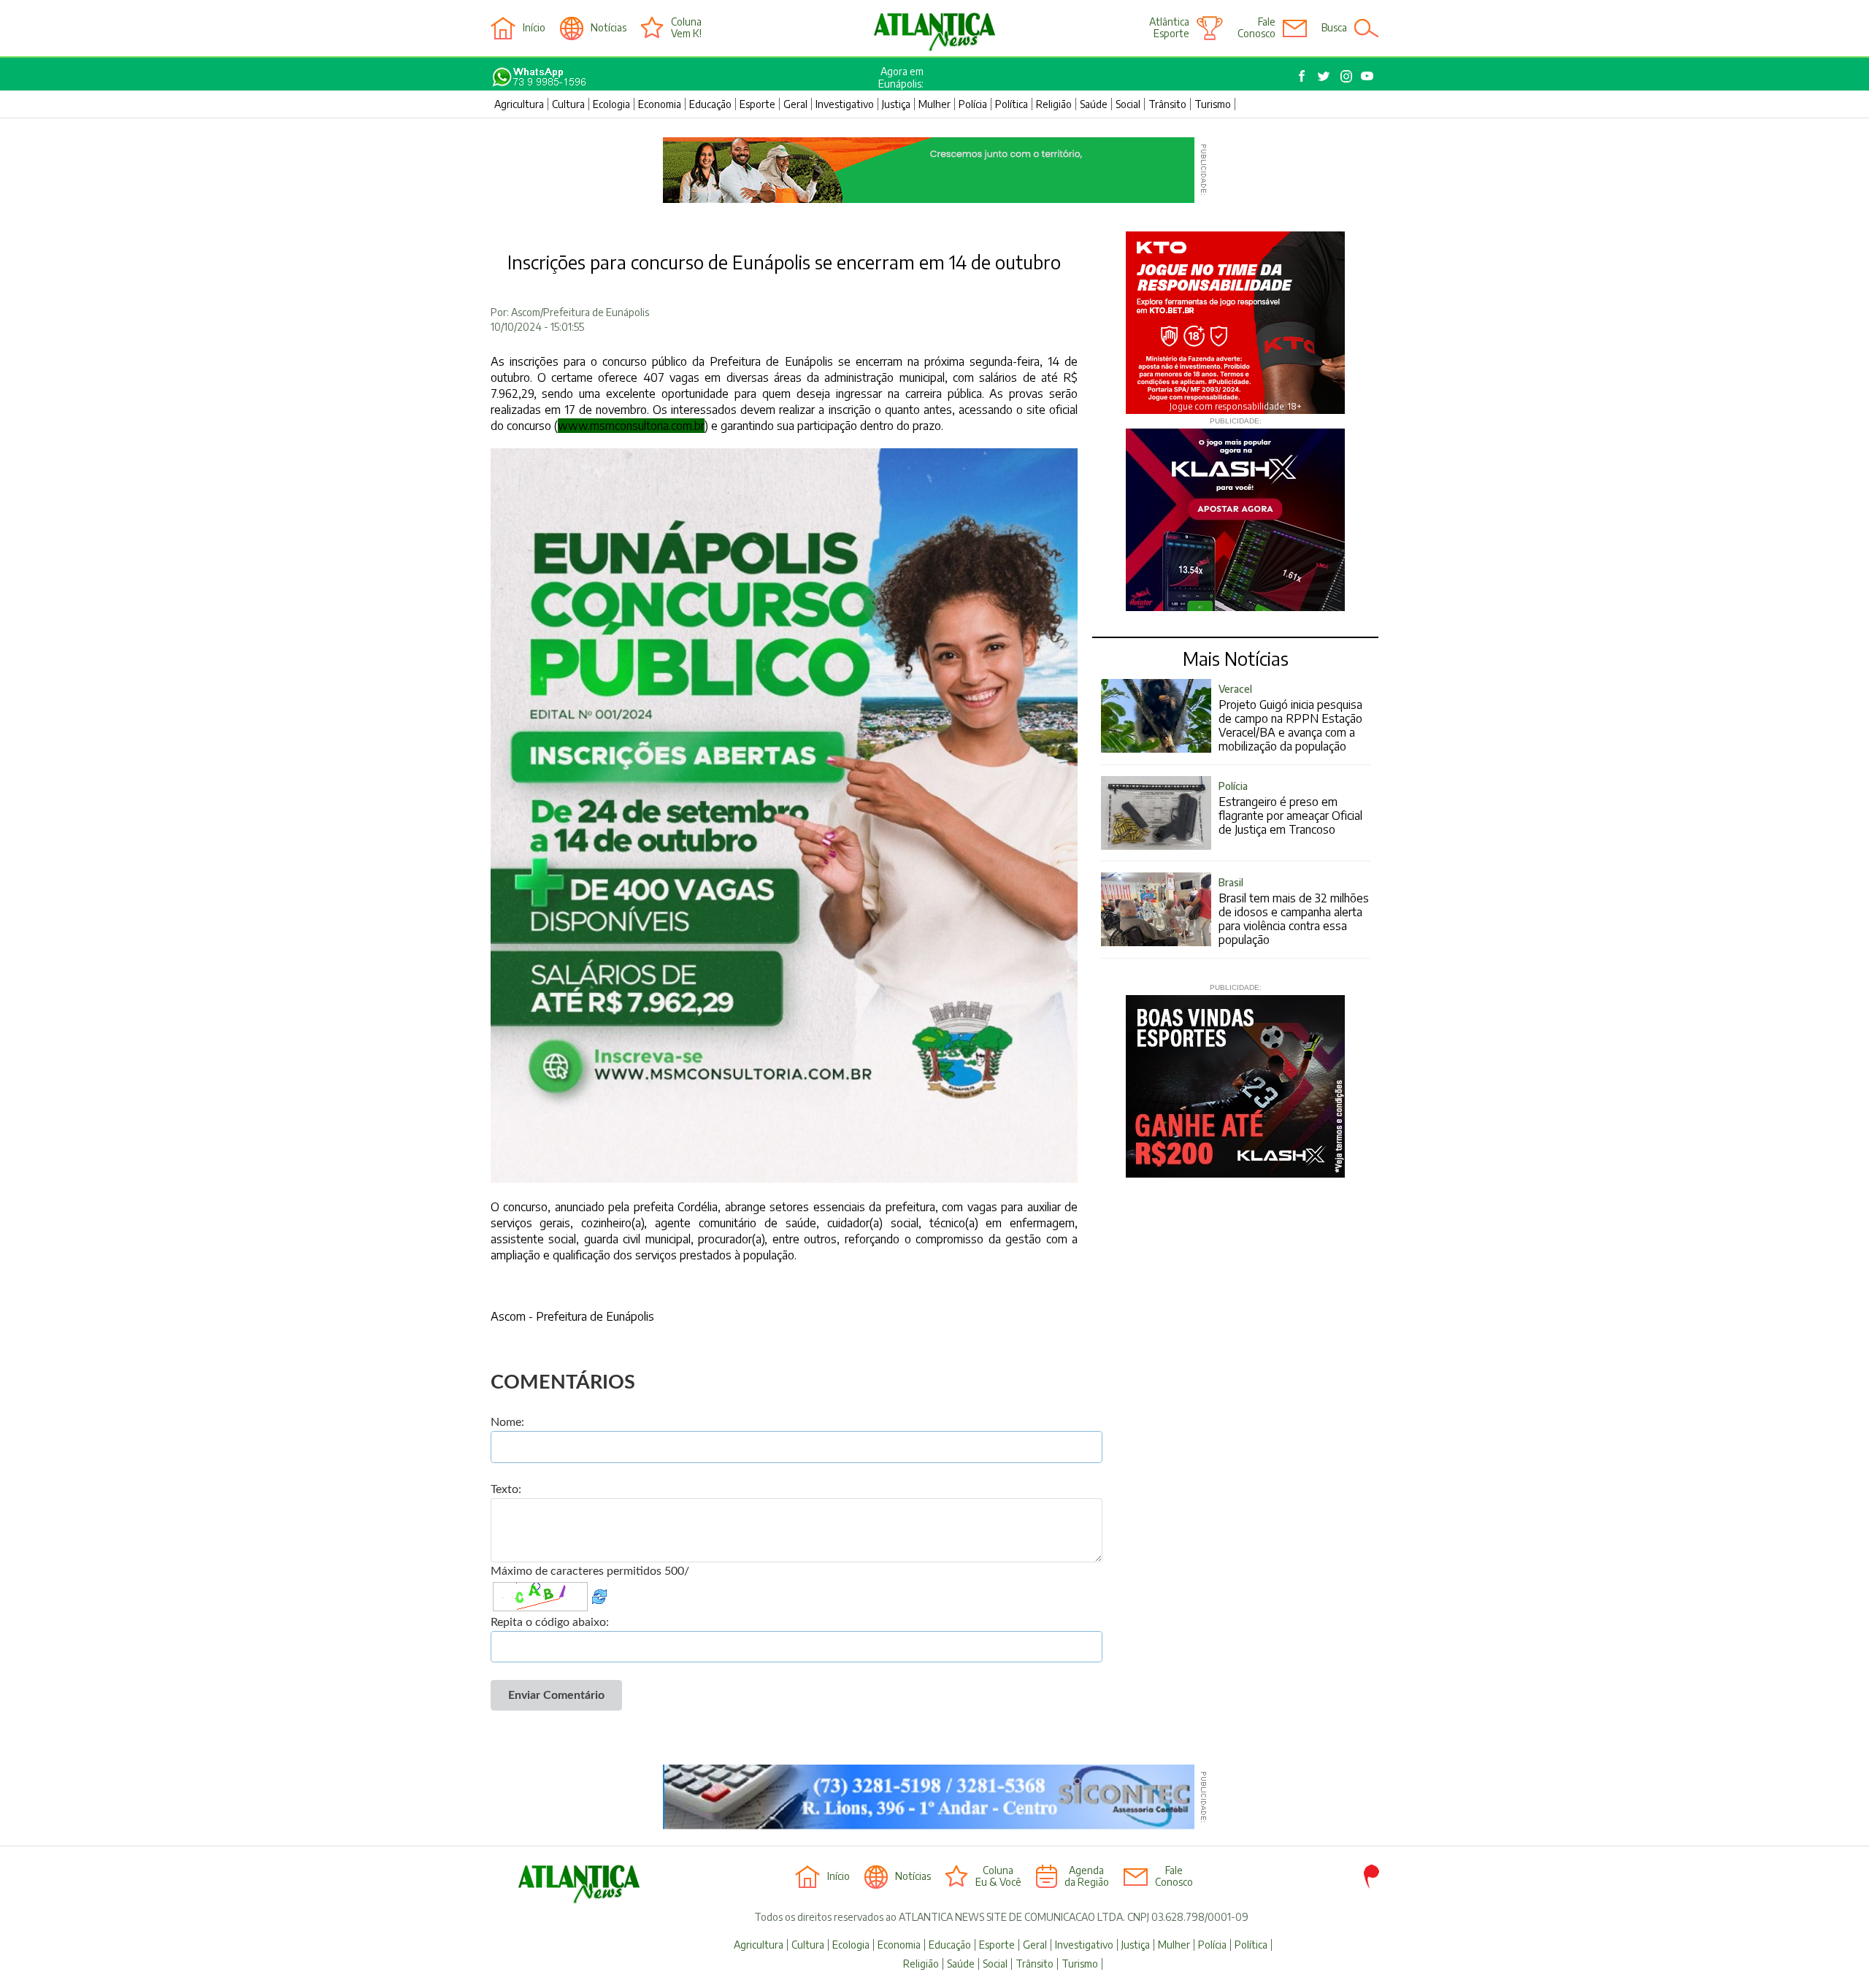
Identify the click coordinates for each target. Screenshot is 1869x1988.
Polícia (973, 104)
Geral (795, 104)
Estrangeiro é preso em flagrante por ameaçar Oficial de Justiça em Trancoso (1290, 808)
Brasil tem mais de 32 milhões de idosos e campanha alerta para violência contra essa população (1294, 912)
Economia (660, 104)
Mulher (934, 104)
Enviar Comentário (556, 1695)
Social (1128, 104)
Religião (1054, 104)
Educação (710, 104)
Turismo (1213, 104)
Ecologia (611, 104)
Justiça (896, 104)
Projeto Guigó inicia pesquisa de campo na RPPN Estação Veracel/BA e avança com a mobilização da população (1290, 718)
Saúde (1094, 104)
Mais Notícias (1236, 659)
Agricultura (519, 104)
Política (1012, 104)
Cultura (568, 104)
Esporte (757, 104)
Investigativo (845, 104)
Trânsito (1167, 104)
